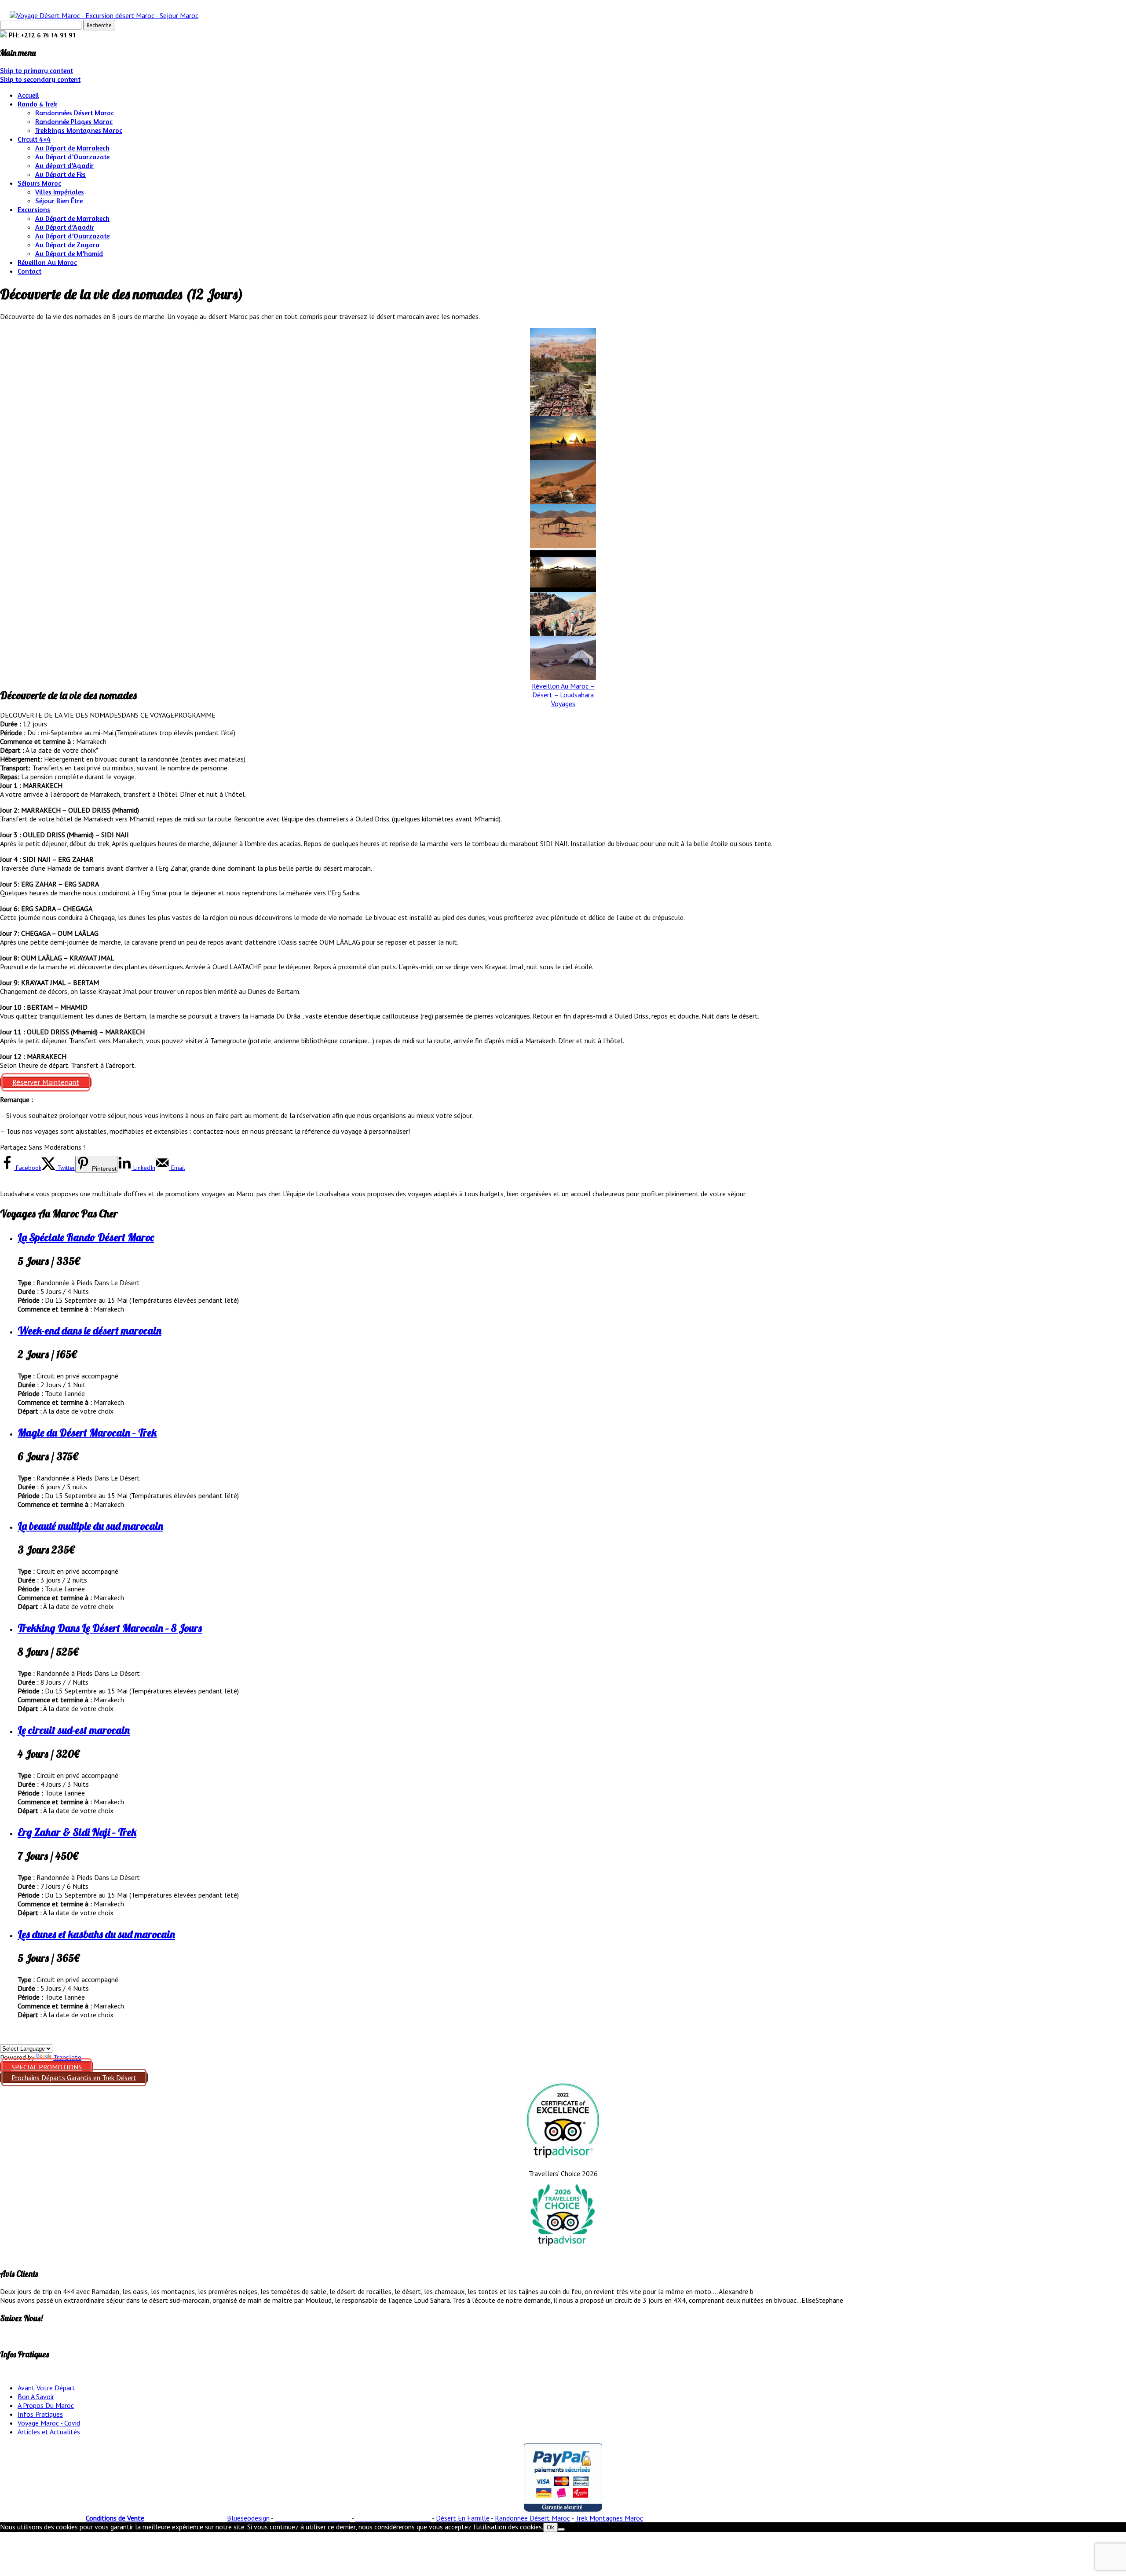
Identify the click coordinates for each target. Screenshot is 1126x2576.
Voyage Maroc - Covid (49, 2423)
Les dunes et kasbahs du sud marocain (96, 1934)
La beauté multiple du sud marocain (90, 1526)
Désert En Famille (463, 2518)
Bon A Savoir (36, 2396)
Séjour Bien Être (59, 201)
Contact (29, 271)
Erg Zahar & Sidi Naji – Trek (77, 1832)
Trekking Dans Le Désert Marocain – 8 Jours (110, 1628)
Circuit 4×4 (34, 139)
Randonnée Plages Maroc (74, 121)
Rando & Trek (37, 104)
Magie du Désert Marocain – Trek (87, 1433)
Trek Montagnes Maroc (609, 2518)
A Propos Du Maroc (46, 2405)
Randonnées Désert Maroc (75, 113)
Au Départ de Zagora (67, 245)
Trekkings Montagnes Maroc (79, 130)
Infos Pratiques (40, 2414)
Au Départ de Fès (60, 174)
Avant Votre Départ (46, 2388)
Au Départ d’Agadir (65, 227)
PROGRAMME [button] (195, 715)
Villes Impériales (60, 192)
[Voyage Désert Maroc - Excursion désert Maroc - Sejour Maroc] (104, 15)
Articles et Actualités (49, 2432)
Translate (67, 2057)
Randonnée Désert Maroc (532, 2518)
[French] (26, 2038)
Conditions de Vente (115, 2518)
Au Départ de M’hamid (69, 253)
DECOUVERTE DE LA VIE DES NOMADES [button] (61, 715)
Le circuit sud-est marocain (74, 1730)
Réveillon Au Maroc (47, 262)
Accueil (28, 95)
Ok (550, 2527)
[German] (15, 2038)
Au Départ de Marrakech (72, 148)
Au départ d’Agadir (64, 165)
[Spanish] (5, 2038)
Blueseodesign (248, 2518)
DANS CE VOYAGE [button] (148, 715)
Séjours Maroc (39, 183)
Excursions (34, 209)
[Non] (561, 2529)
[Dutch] (37, 2038)
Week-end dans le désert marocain (90, 1330)
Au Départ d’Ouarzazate (72, 157)
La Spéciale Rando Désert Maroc (86, 1237)
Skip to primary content (37, 70)
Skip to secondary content (40, 79)
